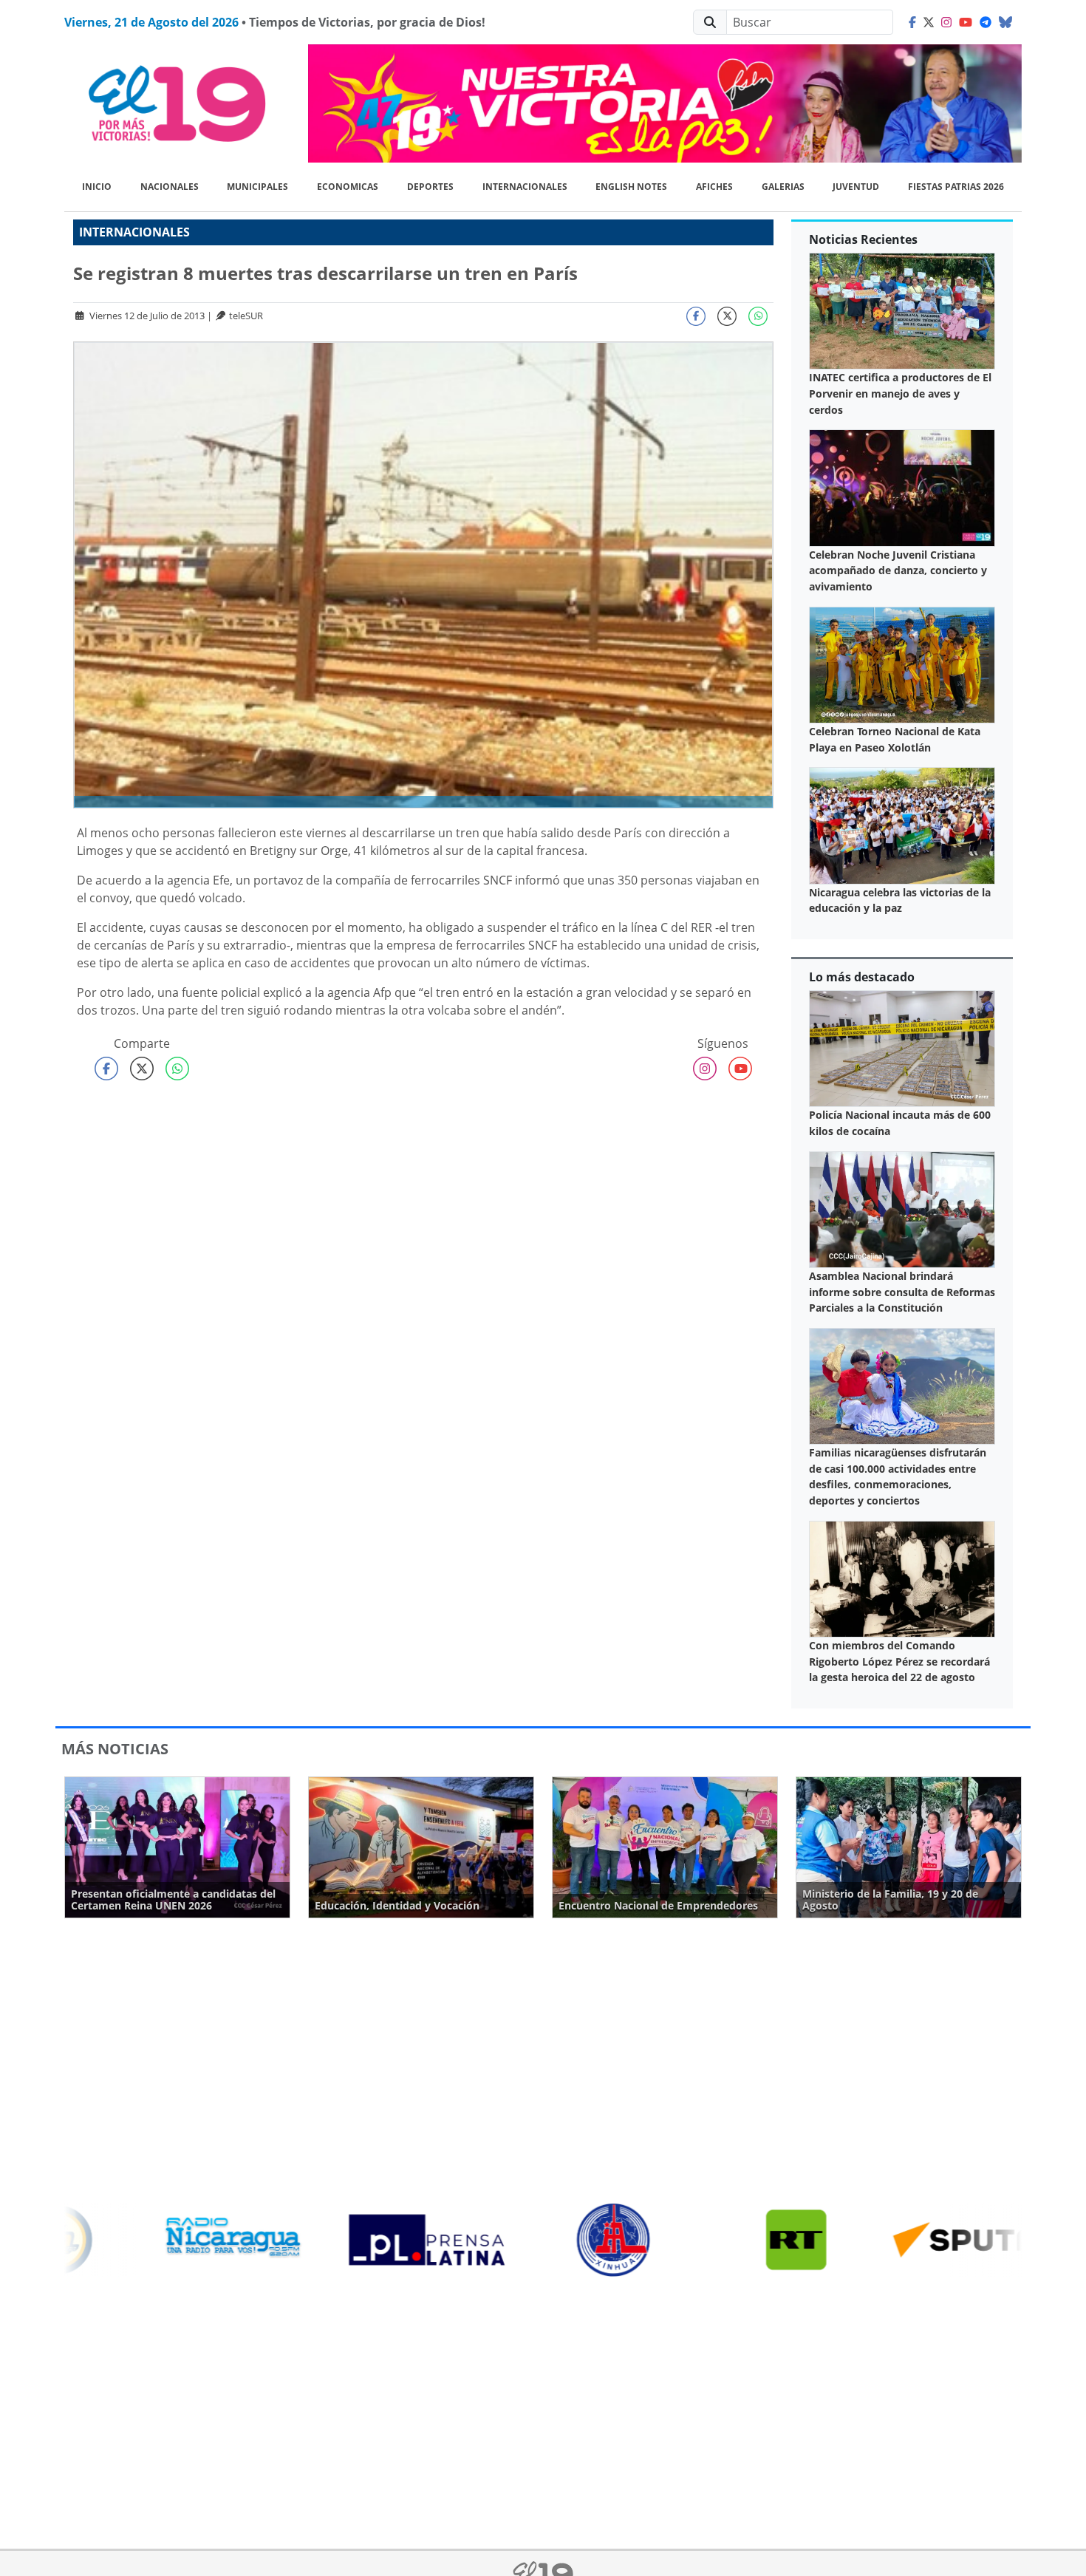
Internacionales (525, 187)
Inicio (97, 187)
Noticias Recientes (863, 239)
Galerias (783, 187)
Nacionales (170, 187)
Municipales (257, 187)
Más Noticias (115, 1749)
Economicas (348, 187)
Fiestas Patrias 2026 (956, 187)
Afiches (714, 187)
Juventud (856, 187)
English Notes (631, 187)
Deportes (430, 187)
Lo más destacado (862, 977)
